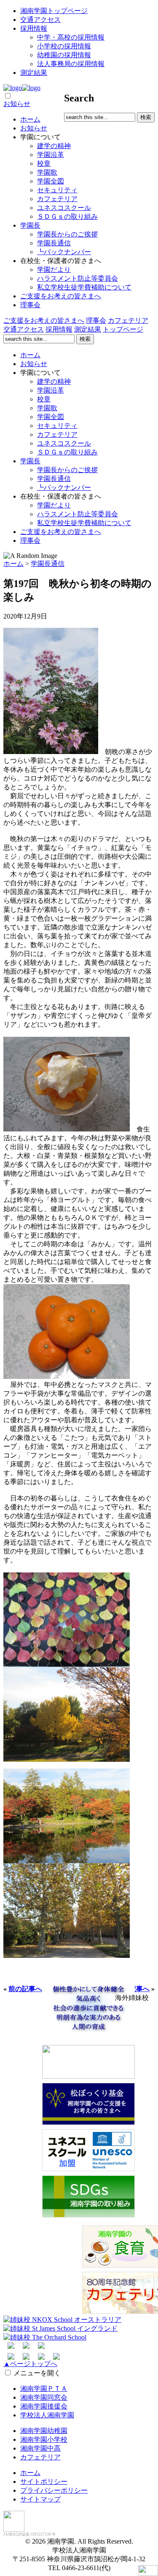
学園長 (30, 225)
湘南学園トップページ (54, 11)
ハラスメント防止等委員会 (78, 278)
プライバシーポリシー (54, 2490)
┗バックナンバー (64, 252)
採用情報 (34, 28)
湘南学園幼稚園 (44, 2431)
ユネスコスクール (64, 208)
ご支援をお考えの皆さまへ (61, 296)
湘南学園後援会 (44, 2406)
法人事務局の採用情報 (71, 64)
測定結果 (34, 73)
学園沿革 (51, 155)
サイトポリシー (44, 2482)
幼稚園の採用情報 (64, 55)
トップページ (123, 329)
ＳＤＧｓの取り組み (67, 216)
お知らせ (17, 104)
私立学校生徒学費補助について (84, 287)
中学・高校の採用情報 (71, 37)
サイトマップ (40, 2499)
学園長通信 (54, 243)
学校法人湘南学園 (47, 2415)
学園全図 (51, 181)
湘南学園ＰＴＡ (44, 2389)
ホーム (30, 119)
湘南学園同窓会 (44, 2397)
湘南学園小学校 (44, 2439)
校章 (44, 163)
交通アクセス (40, 20)
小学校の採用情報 (64, 46)
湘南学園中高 (40, 2448)
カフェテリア (57, 199)
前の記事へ (25, 1989)
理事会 (30, 305)
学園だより (54, 270)
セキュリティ (57, 190)
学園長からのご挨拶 (67, 234)
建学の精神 (54, 146)
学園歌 (47, 172)
